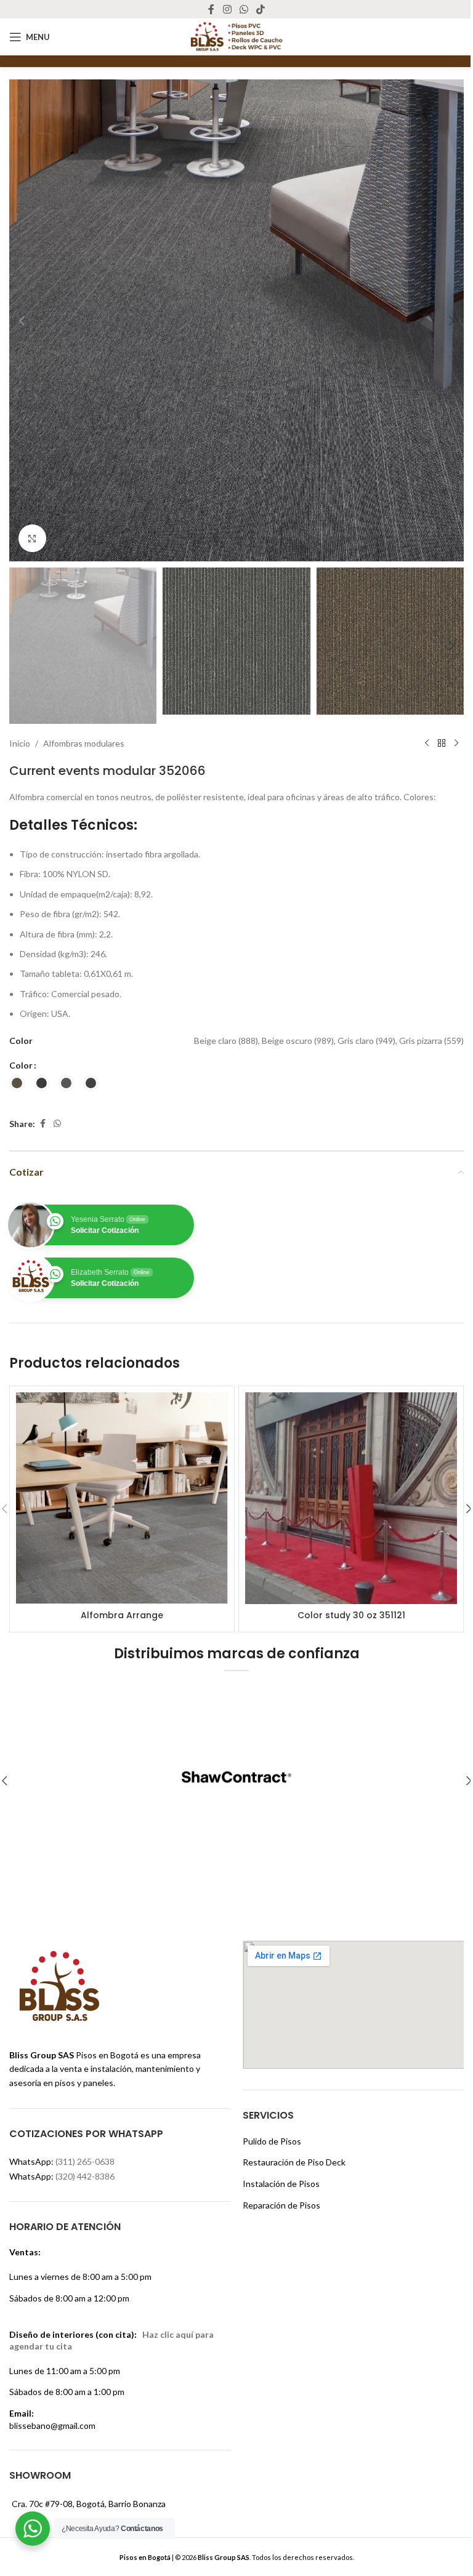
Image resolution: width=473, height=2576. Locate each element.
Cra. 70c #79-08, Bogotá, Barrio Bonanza (89, 2504)
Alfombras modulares (84, 743)
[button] (22, 321)
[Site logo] (236, 36)
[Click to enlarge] (32, 538)
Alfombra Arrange (122, 1615)
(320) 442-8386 (85, 2176)
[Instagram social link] (227, 9)
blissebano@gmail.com (52, 2426)
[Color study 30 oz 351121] (351, 1498)
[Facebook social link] (211, 9)
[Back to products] (442, 744)
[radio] (17, 1083)
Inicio (20, 743)
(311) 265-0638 (85, 2161)
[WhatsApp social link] (244, 9)
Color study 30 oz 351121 (351, 1615)
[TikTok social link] (261, 9)
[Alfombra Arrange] (122, 1498)
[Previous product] (427, 744)
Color (21, 1065)
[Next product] (456, 744)
